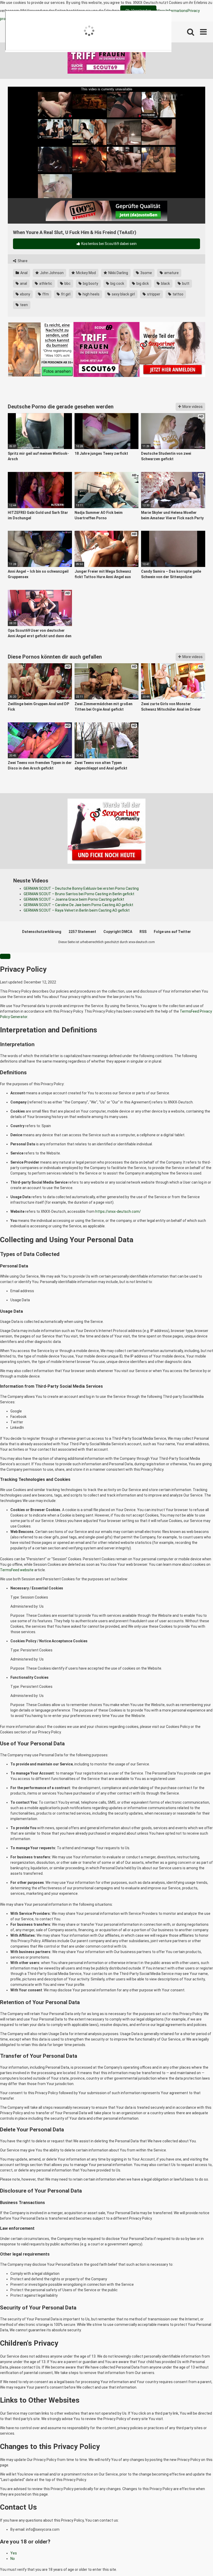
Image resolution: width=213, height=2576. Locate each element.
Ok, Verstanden (138, 11)
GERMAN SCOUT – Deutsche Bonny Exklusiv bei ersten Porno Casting (81, 888)
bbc (67, 283)
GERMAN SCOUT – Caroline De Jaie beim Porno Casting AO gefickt (78, 905)
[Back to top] (196, 2560)
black (165, 283)
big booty (90, 283)
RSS (143, 932)
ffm (45, 294)
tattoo (178, 294)
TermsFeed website (17, 1570)
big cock (117, 283)
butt (185, 283)
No (13, 2559)
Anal (24, 273)
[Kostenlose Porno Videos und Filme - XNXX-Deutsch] (47, 32)
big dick (142, 283)
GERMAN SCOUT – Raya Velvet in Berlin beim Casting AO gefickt (77, 910)
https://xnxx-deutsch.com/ (118, 1211)
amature (171, 273)
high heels (91, 294)
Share (22, 261)
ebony (25, 294)
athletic (45, 283)
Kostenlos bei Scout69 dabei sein (109, 244)
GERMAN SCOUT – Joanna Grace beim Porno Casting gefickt (74, 899)
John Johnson (51, 273)
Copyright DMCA (118, 932)
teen (24, 305)
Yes (14, 2553)
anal (23, 283)
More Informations (172, 11)
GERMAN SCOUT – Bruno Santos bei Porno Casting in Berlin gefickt (79, 894)
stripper (153, 294)
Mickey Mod (86, 273)
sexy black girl (123, 294)
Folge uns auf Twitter (172, 932)
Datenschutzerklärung (42, 932)
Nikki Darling (118, 273)
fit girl (65, 294)
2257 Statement (82, 932)
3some (146, 273)
